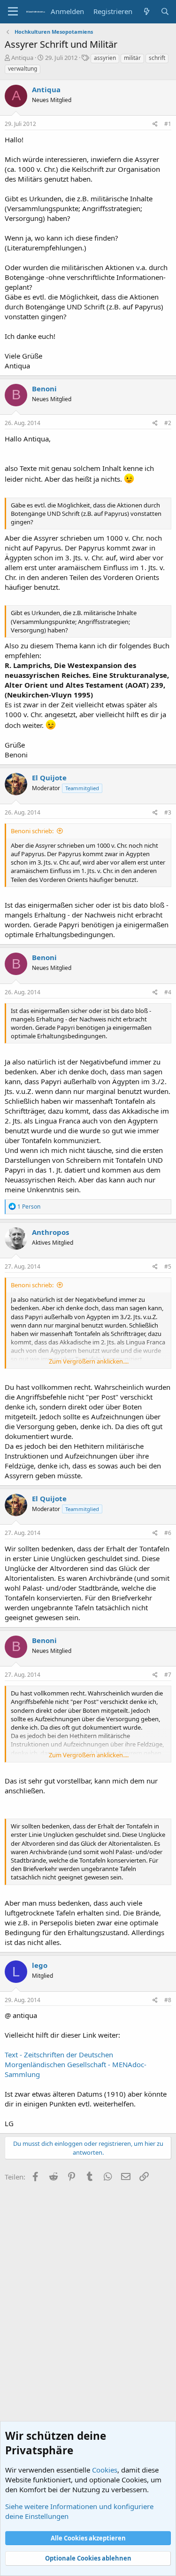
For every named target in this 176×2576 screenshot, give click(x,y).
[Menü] (13, 12)
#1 (168, 124)
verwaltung (23, 69)
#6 (168, 1533)
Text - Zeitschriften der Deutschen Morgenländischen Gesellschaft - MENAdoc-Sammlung (76, 2064)
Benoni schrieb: (32, 831)
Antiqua (22, 58)
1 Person (29, 1207)
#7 (168, 1675)
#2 (168, 423)
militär (132, 58)
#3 (168, 812)
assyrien (105, 58)
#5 (168, 1266)
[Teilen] (155, 124)
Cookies (105, 2470)
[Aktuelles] (146, 11)
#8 (168, 2000)
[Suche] (165, 11)
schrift (157, 58)
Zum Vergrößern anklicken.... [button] (89, 1361)
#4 (168, 992)
